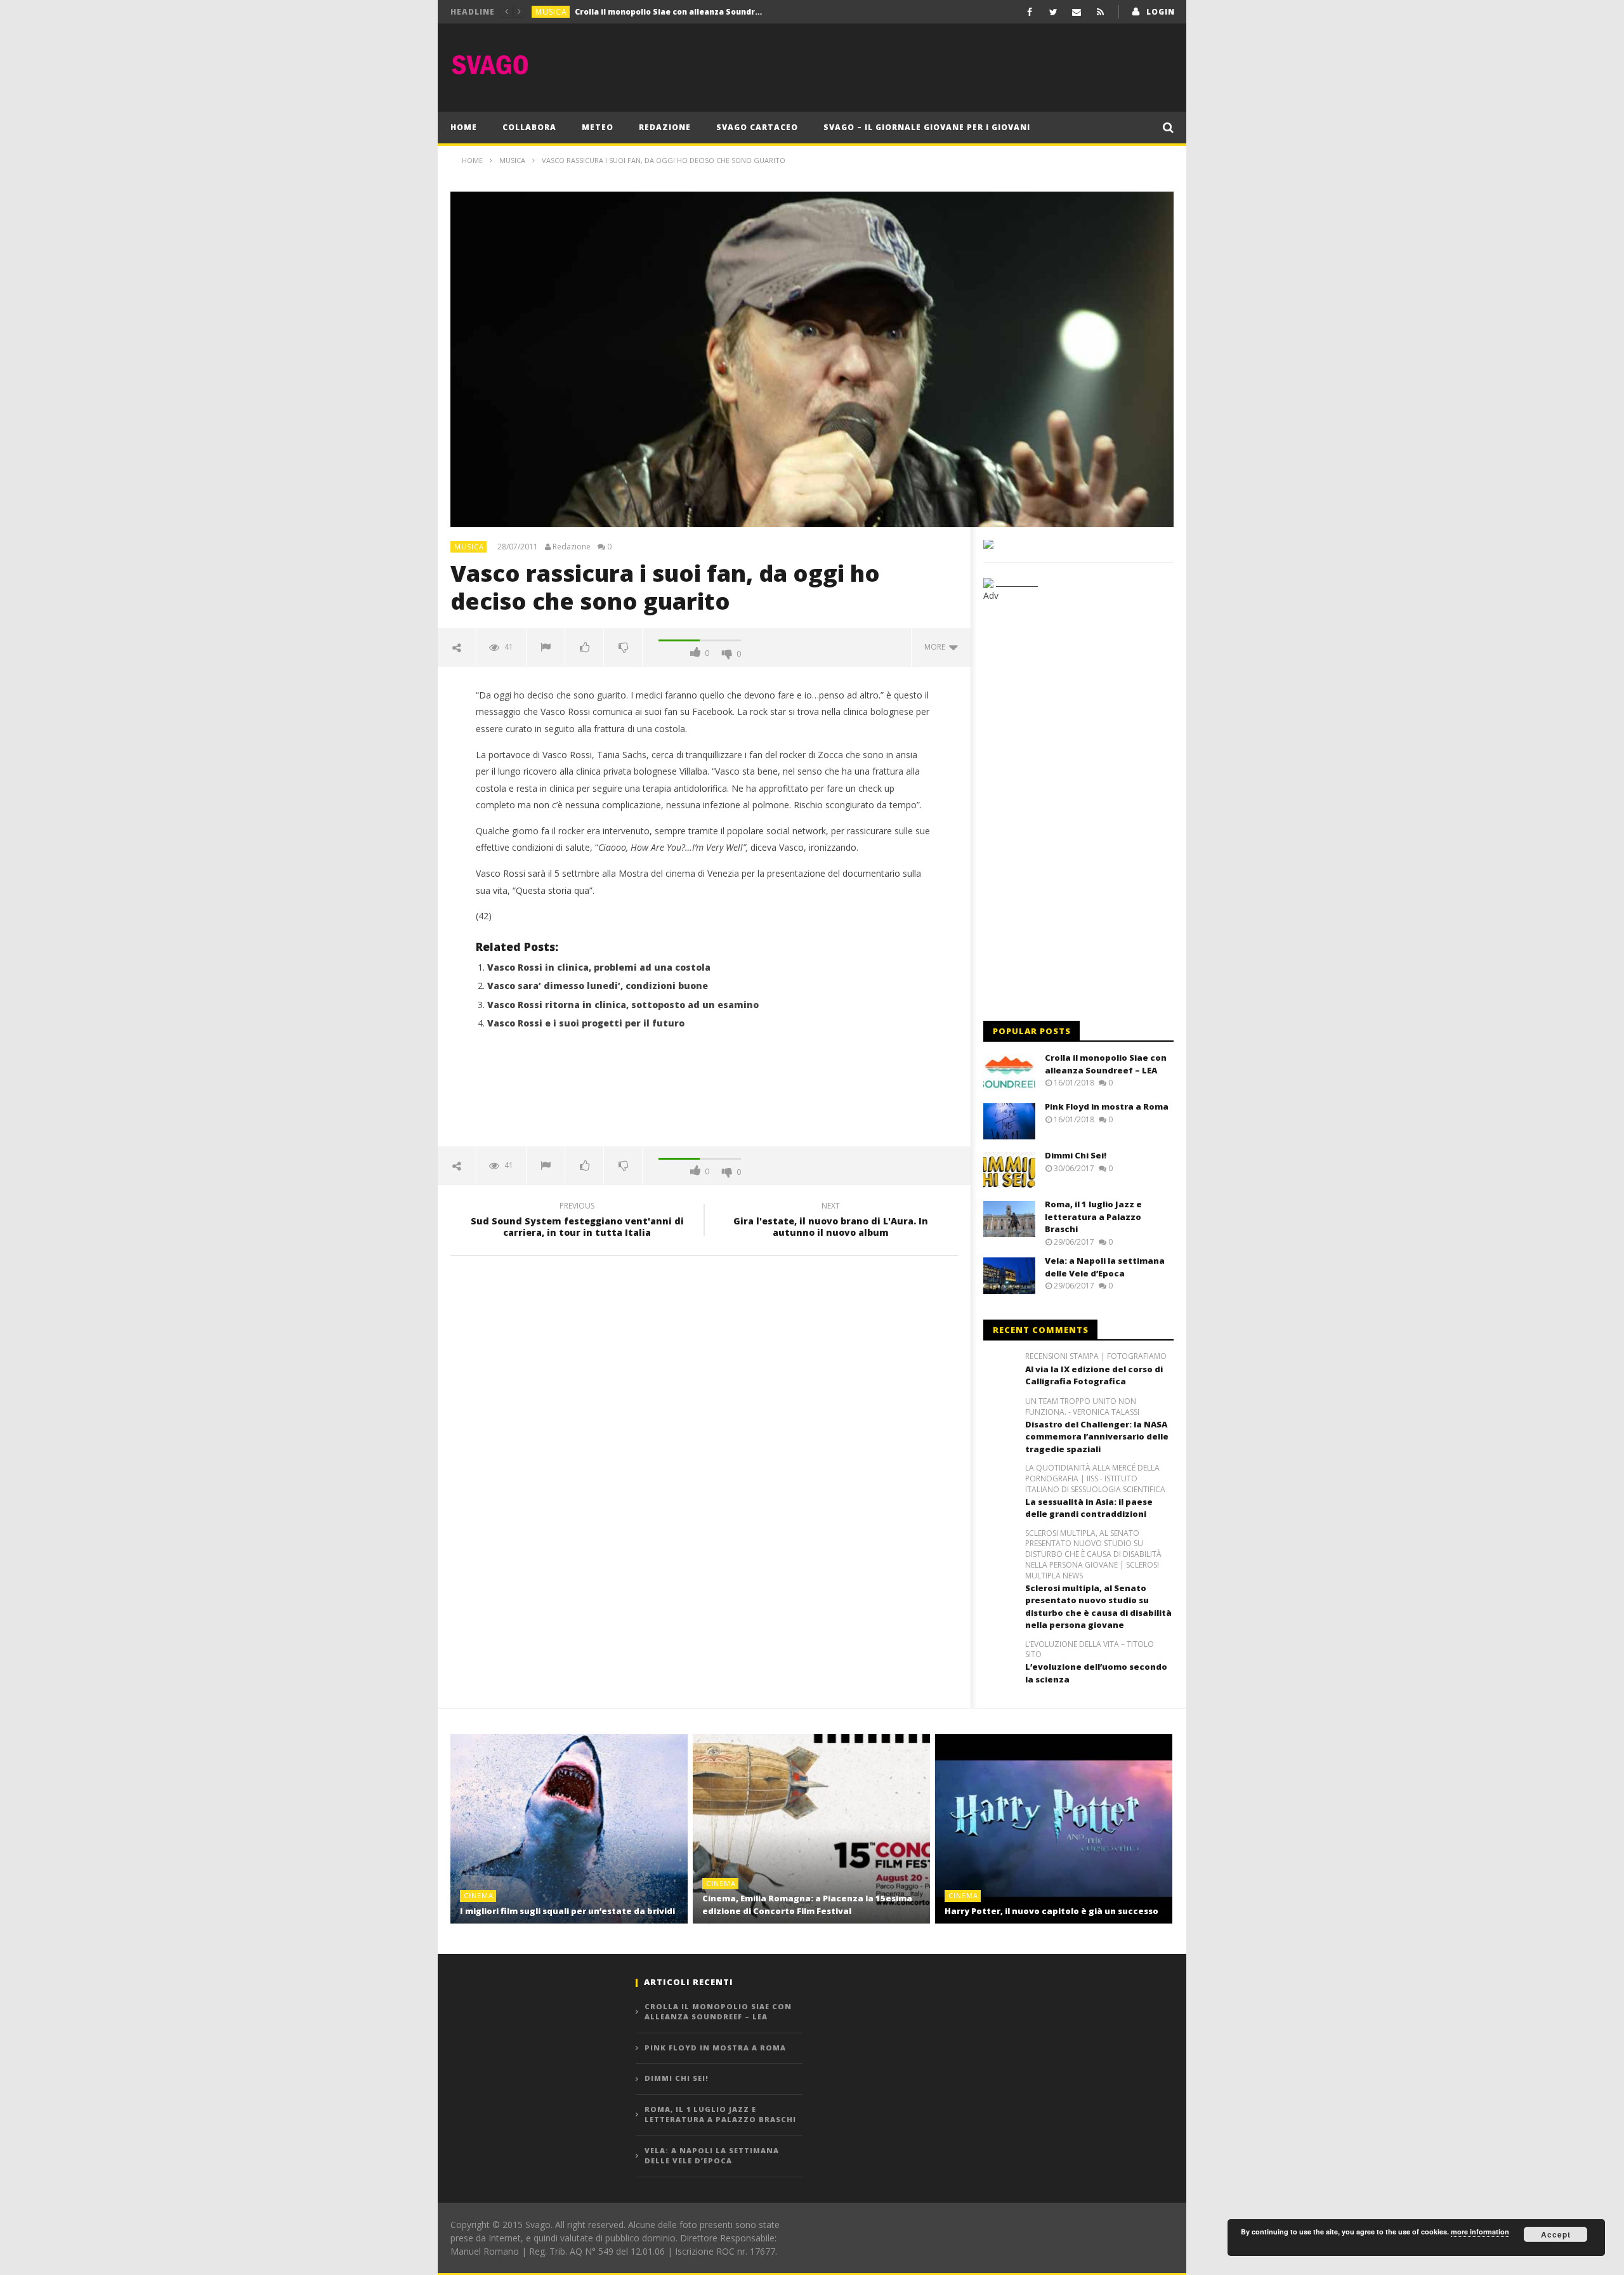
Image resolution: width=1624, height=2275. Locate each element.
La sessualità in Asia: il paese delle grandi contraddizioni (1089, 1508)
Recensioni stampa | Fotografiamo (1096, 1356)
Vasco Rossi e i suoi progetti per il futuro (586, 1023)
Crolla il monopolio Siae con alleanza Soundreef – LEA (1106, 1064)
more (937, 647)
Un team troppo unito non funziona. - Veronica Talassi (1082, 1407)
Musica (551, 12)
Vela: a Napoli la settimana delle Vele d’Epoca (1105, 1267)
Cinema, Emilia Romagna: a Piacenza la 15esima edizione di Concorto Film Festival (807, 1905)
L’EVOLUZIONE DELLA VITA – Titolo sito (1090, 1650)
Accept (1556, 2234)
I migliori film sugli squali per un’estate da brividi (567, 1911)
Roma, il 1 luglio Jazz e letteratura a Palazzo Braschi (1093, 1216)
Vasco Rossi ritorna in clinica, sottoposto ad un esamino (623, 1005)
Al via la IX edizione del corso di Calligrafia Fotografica (1094, 1375)
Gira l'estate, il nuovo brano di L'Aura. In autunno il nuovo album (831, 1221)
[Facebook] (1030, 12)
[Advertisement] (943, 65)
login (1161, 12)
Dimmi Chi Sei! (1076, 1155)
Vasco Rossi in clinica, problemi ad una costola (599, 967)
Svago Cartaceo (757, 127)
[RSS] (1100, 12)
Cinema (479, 1895)
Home (464, 127)
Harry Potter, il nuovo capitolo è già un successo (1051, 1911)
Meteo (598, 127)
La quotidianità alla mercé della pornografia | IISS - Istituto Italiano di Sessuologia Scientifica (1095, 1479)
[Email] (1077, 12)
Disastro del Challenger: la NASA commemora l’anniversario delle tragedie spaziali (1097, 1437)
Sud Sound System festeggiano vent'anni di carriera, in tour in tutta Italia (577, 1221)
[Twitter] (1053, 12)
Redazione (665, 127)
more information (1480, 2232)
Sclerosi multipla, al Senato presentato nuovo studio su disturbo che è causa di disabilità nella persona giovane (1098, 1607)
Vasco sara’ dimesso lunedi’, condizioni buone (598, 986)
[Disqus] (704, 1447)
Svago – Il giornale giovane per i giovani (927, 127)
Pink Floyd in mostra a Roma (632, 12)
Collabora (529, 127)
